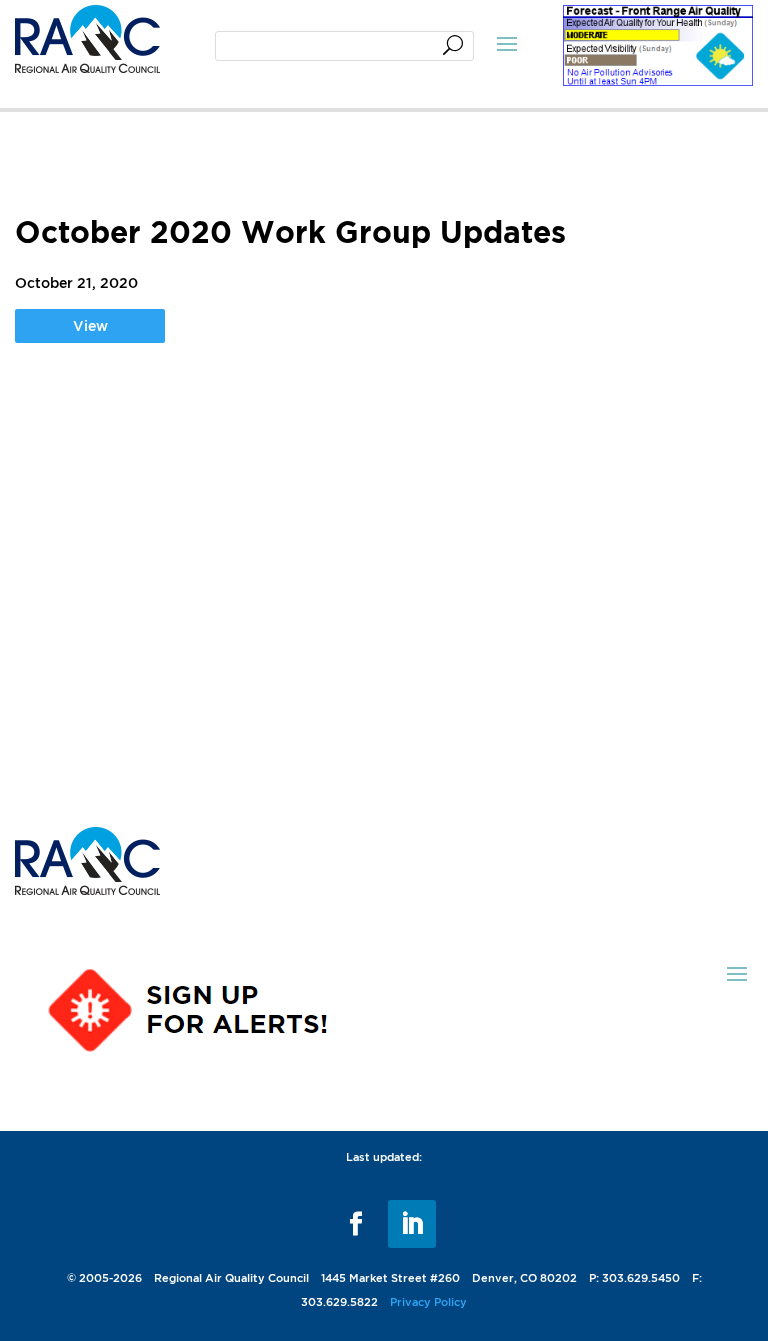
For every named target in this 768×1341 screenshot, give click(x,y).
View (90, 325)
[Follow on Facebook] (356, 1224)
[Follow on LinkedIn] (412, 1224)
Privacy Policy (428, 1302)
